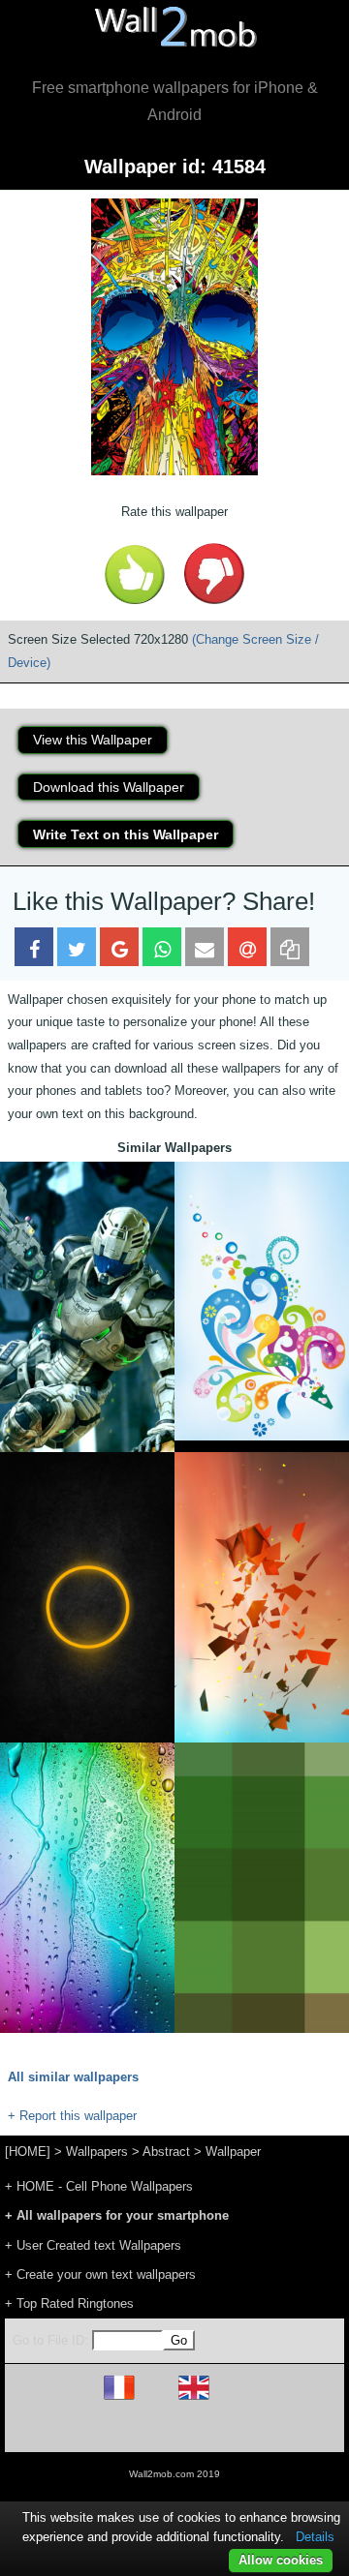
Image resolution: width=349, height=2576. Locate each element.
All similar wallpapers (73, 2077)
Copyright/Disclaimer (150, 2429)
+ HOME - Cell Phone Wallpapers (99, 2186)
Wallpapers (97, 2152)
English (227, 2399)
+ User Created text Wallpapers (93, 2245)
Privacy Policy (234, 2429)
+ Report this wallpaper (72, 2116)
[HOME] (28, 2152)
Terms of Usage (61, 2429)
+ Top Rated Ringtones (69, 2303)
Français (155, 2399)
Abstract (166, 2152)
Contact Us (298, 2429)
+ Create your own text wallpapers (100, 2274)
